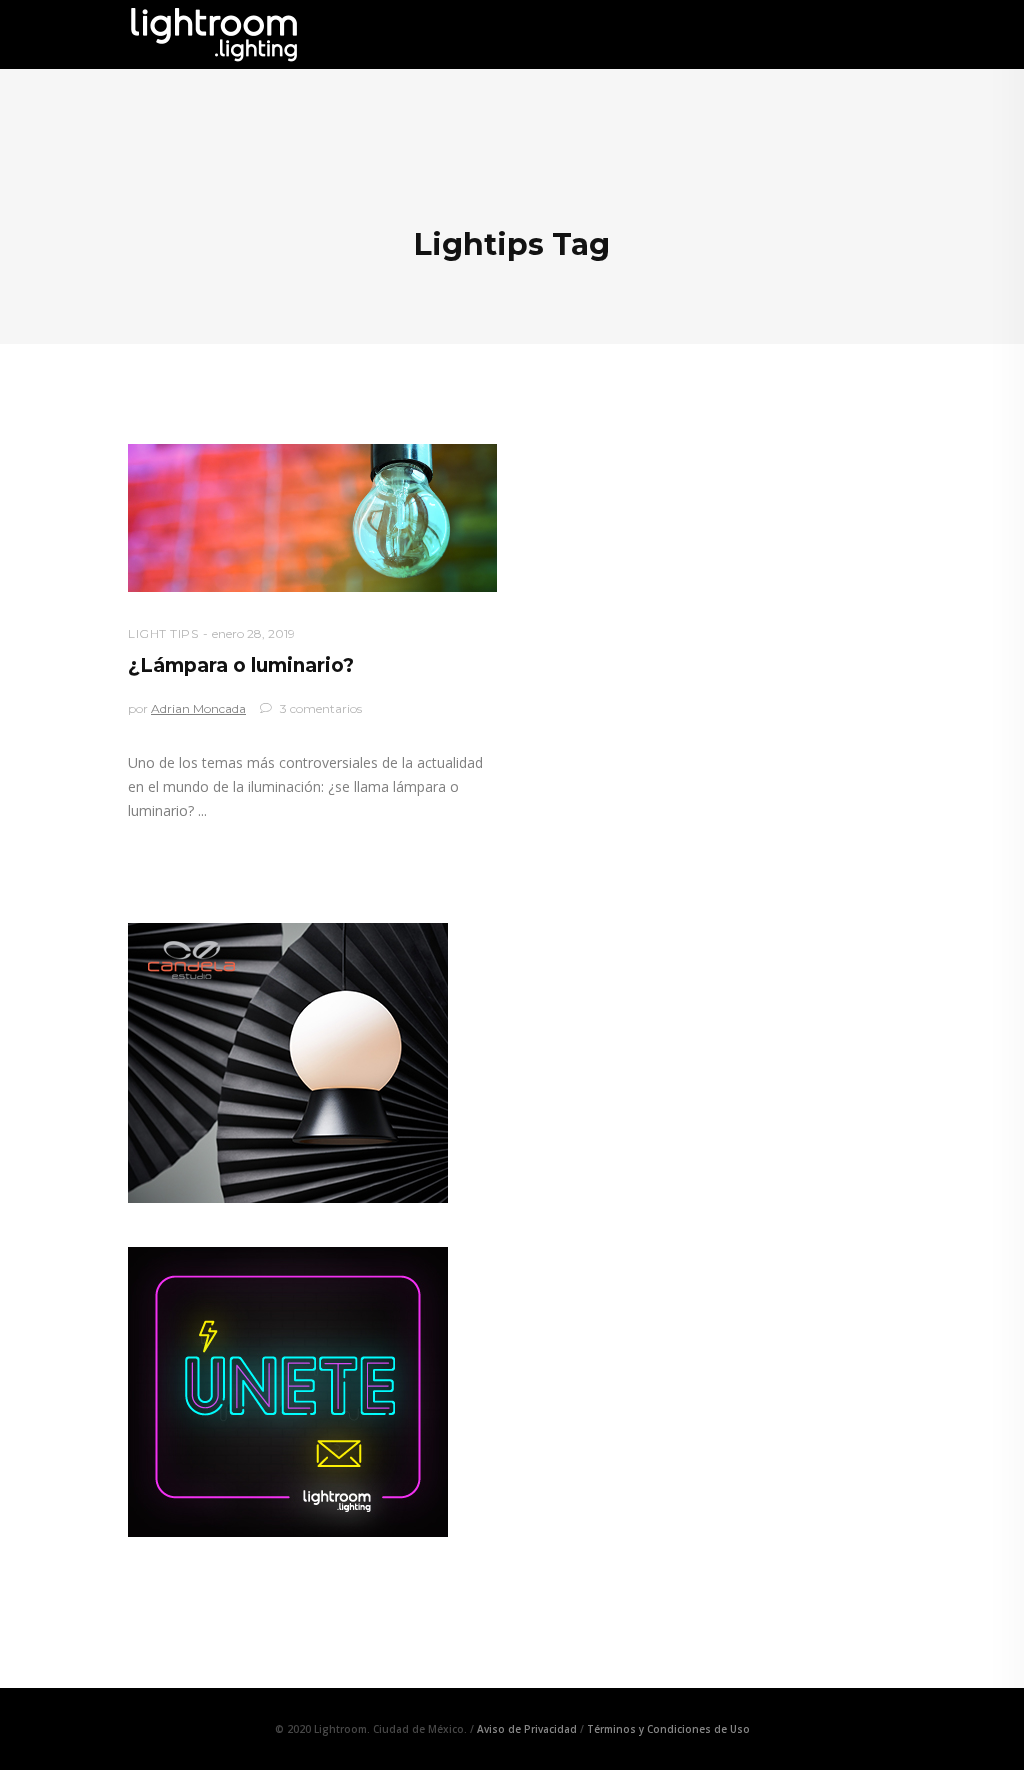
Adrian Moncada (198, 708)
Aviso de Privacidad (527, 1729)
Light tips (163, 633)
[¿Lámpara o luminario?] (312, 518)
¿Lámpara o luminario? (241, 665)
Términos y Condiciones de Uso (668, 1729)
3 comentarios (319, 708)
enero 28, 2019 (253, 633)
